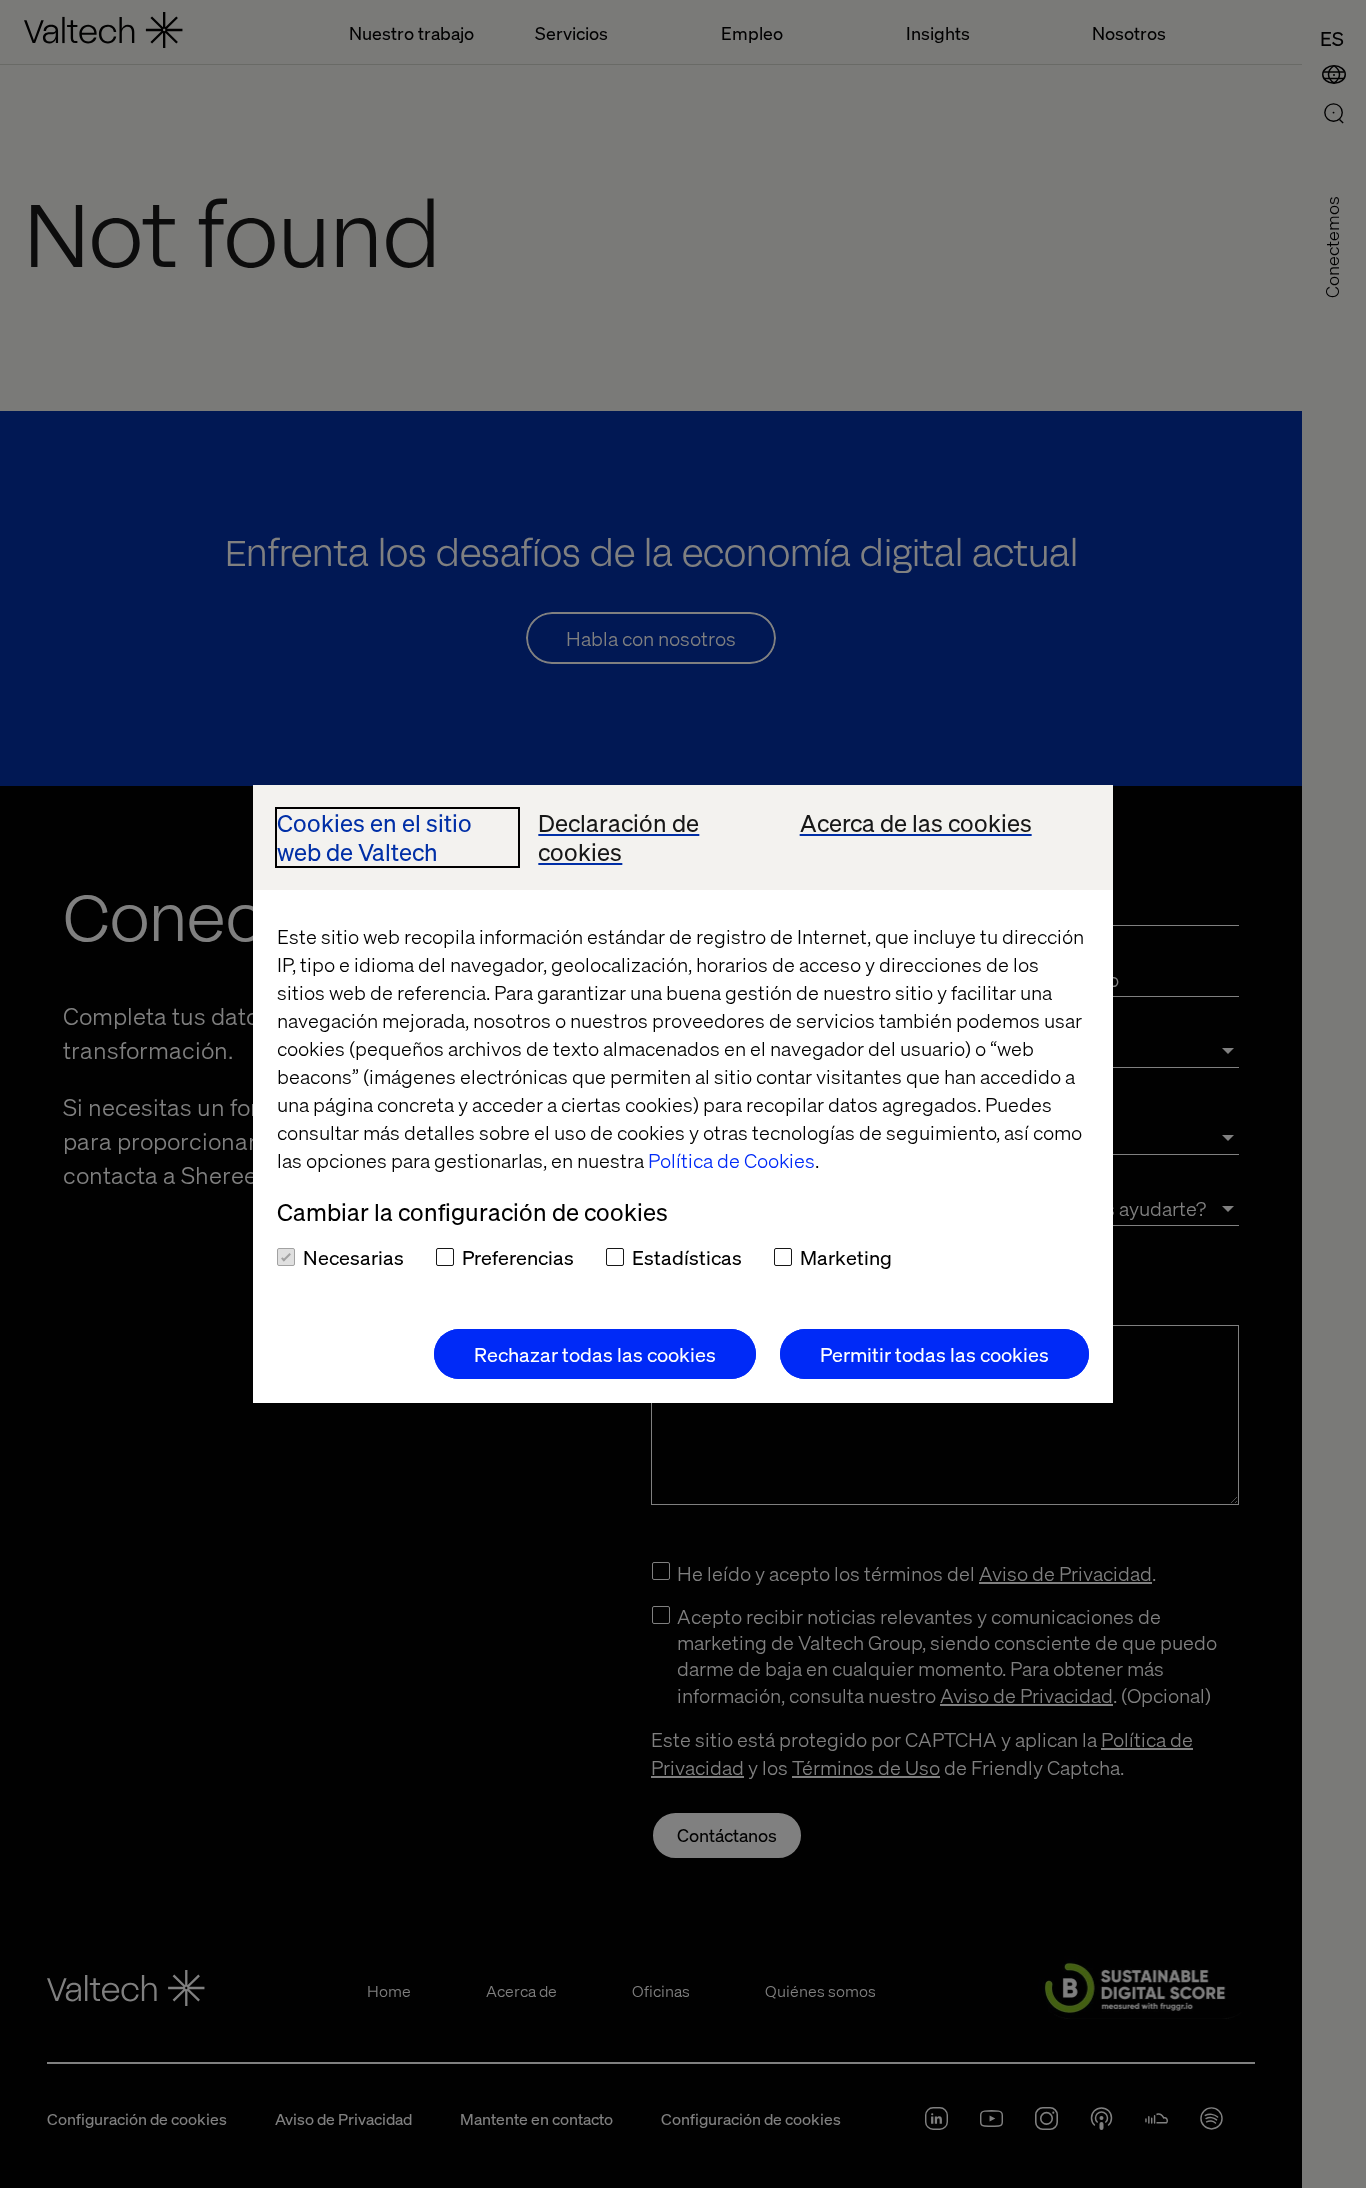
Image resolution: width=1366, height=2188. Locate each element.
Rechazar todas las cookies (595, 1354)
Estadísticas (687, 1257)
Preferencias (518, 1257)
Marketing (846, 1257)
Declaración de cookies (618, 838)
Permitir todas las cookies (934, 1354)
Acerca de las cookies (916, 823)
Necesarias (353, 1257)
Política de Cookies (731, 1160)
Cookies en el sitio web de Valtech (374, 838)
